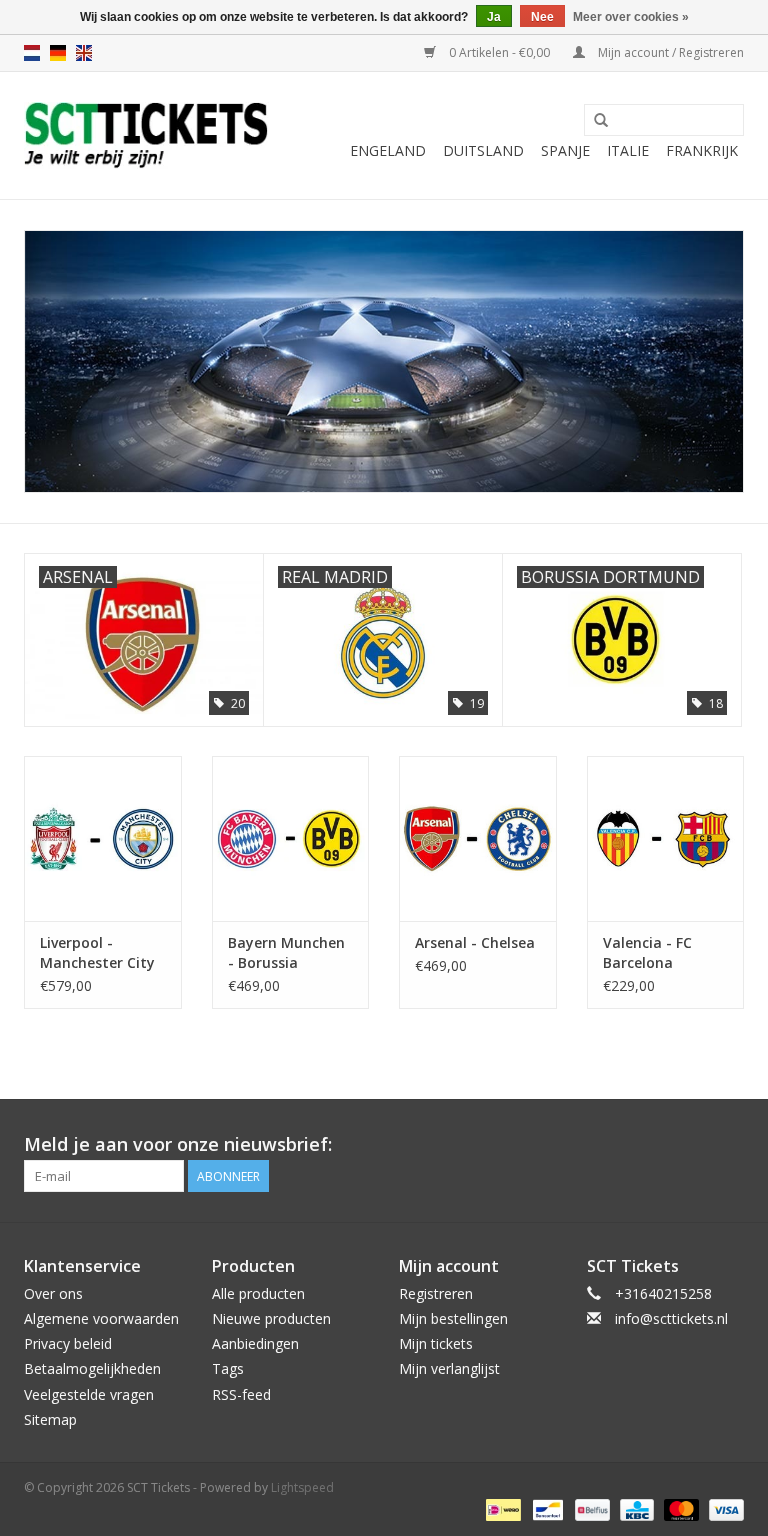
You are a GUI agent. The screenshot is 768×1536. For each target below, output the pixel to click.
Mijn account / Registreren (669, 52)
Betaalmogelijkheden (92, 1368)
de (58, 53)
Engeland (388, 150)
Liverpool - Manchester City (97, 952)
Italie (628, 150)
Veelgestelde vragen (89, 1394)
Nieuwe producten (271, 1318)
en (84, 53)
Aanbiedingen (255, 1343)
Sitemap (50, 1419)
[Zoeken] (601, 121)
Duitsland (483, 150)
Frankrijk (702, 150)
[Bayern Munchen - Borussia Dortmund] (291, 838)
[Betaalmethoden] (501, 1508)
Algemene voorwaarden (101, 1318)
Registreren (436, 1293)
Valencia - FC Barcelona (647, 952)
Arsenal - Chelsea (475, 942)
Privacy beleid (68, 1343)
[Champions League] (384, 361)
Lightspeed (302, 1487)
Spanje (565, 150)
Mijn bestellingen (453, 1318)
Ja (494, 17)
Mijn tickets (436, 1343)
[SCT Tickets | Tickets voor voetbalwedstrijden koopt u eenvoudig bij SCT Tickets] (146, 135)
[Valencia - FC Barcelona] (666, 838)
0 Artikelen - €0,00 (499, 52)
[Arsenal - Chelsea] (478, 838)
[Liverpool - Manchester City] (103, 838)
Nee (542, 17)
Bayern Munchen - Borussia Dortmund (286, 953)
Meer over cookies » (631, 17)
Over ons (53, 1293)
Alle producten (258, 1293)
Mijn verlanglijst (449, 1368)
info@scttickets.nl (671, 1318)
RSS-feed (241, 1394)
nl (32, 53)
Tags (228, 1368)
